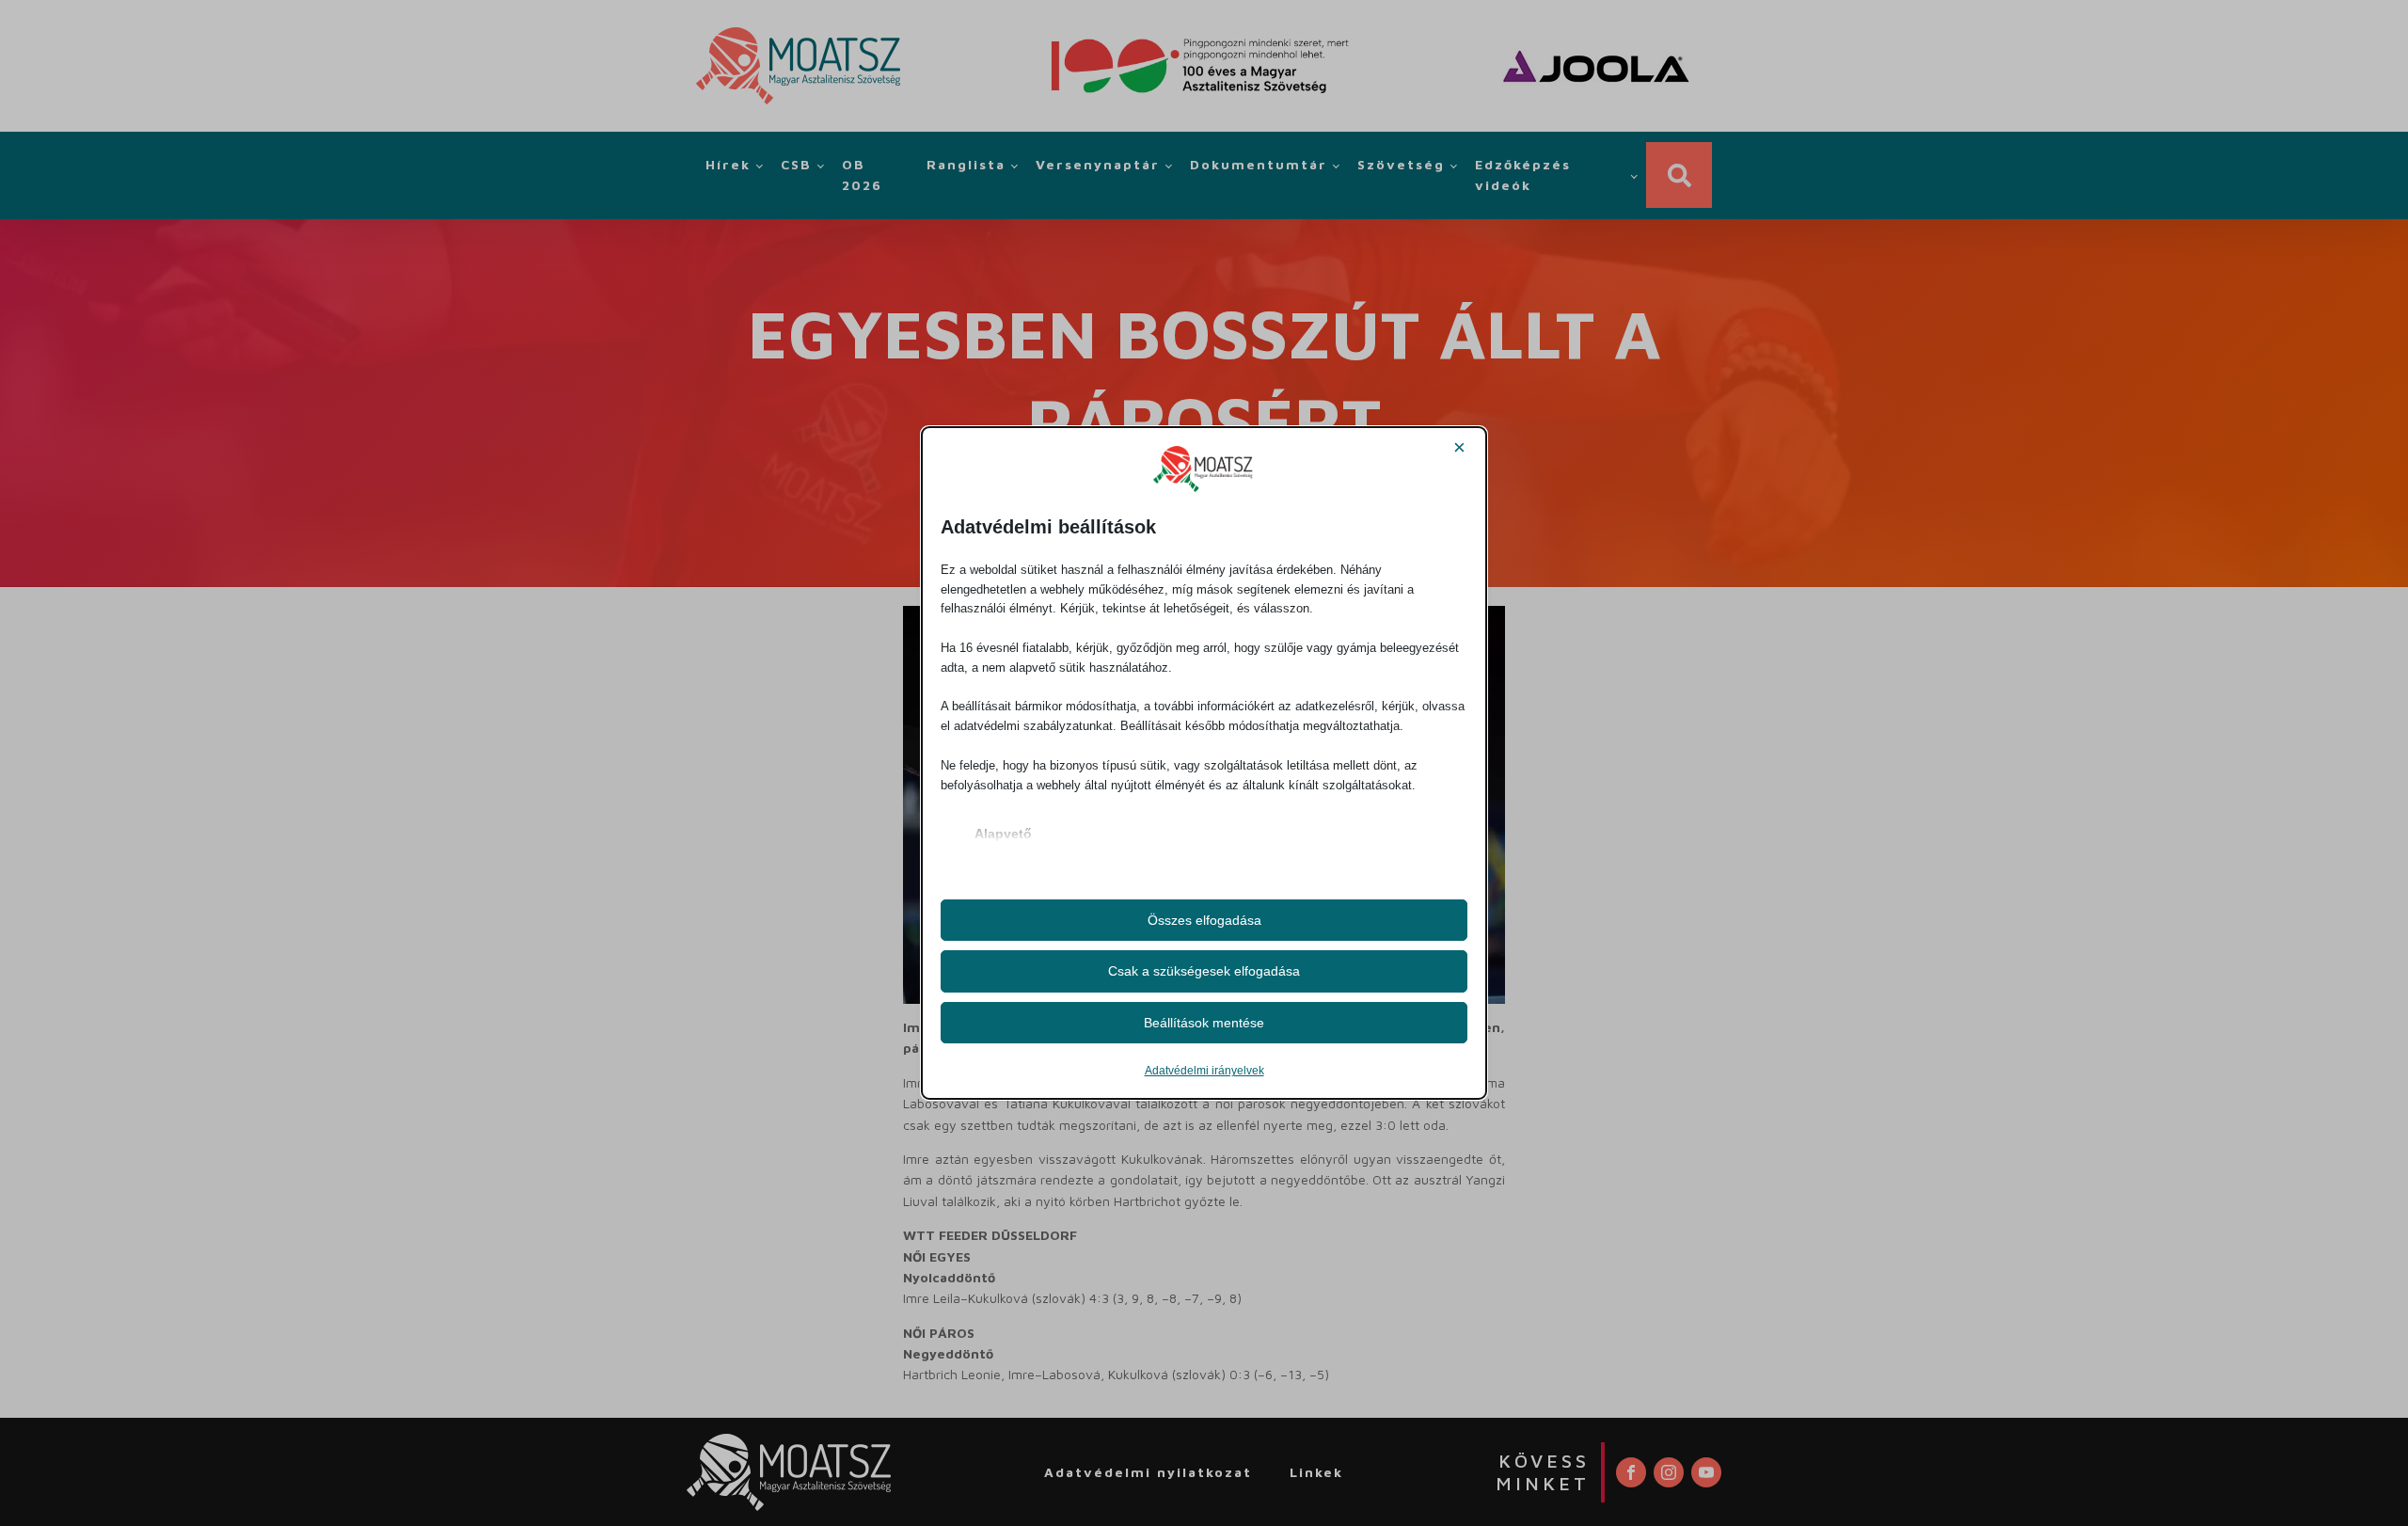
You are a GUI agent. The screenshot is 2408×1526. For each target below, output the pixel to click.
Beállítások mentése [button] (1204, 1023)
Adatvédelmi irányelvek (1204, 1071)
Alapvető (1003, 834)
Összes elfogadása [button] (1204, 920)
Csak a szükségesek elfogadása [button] (1204, 971)
